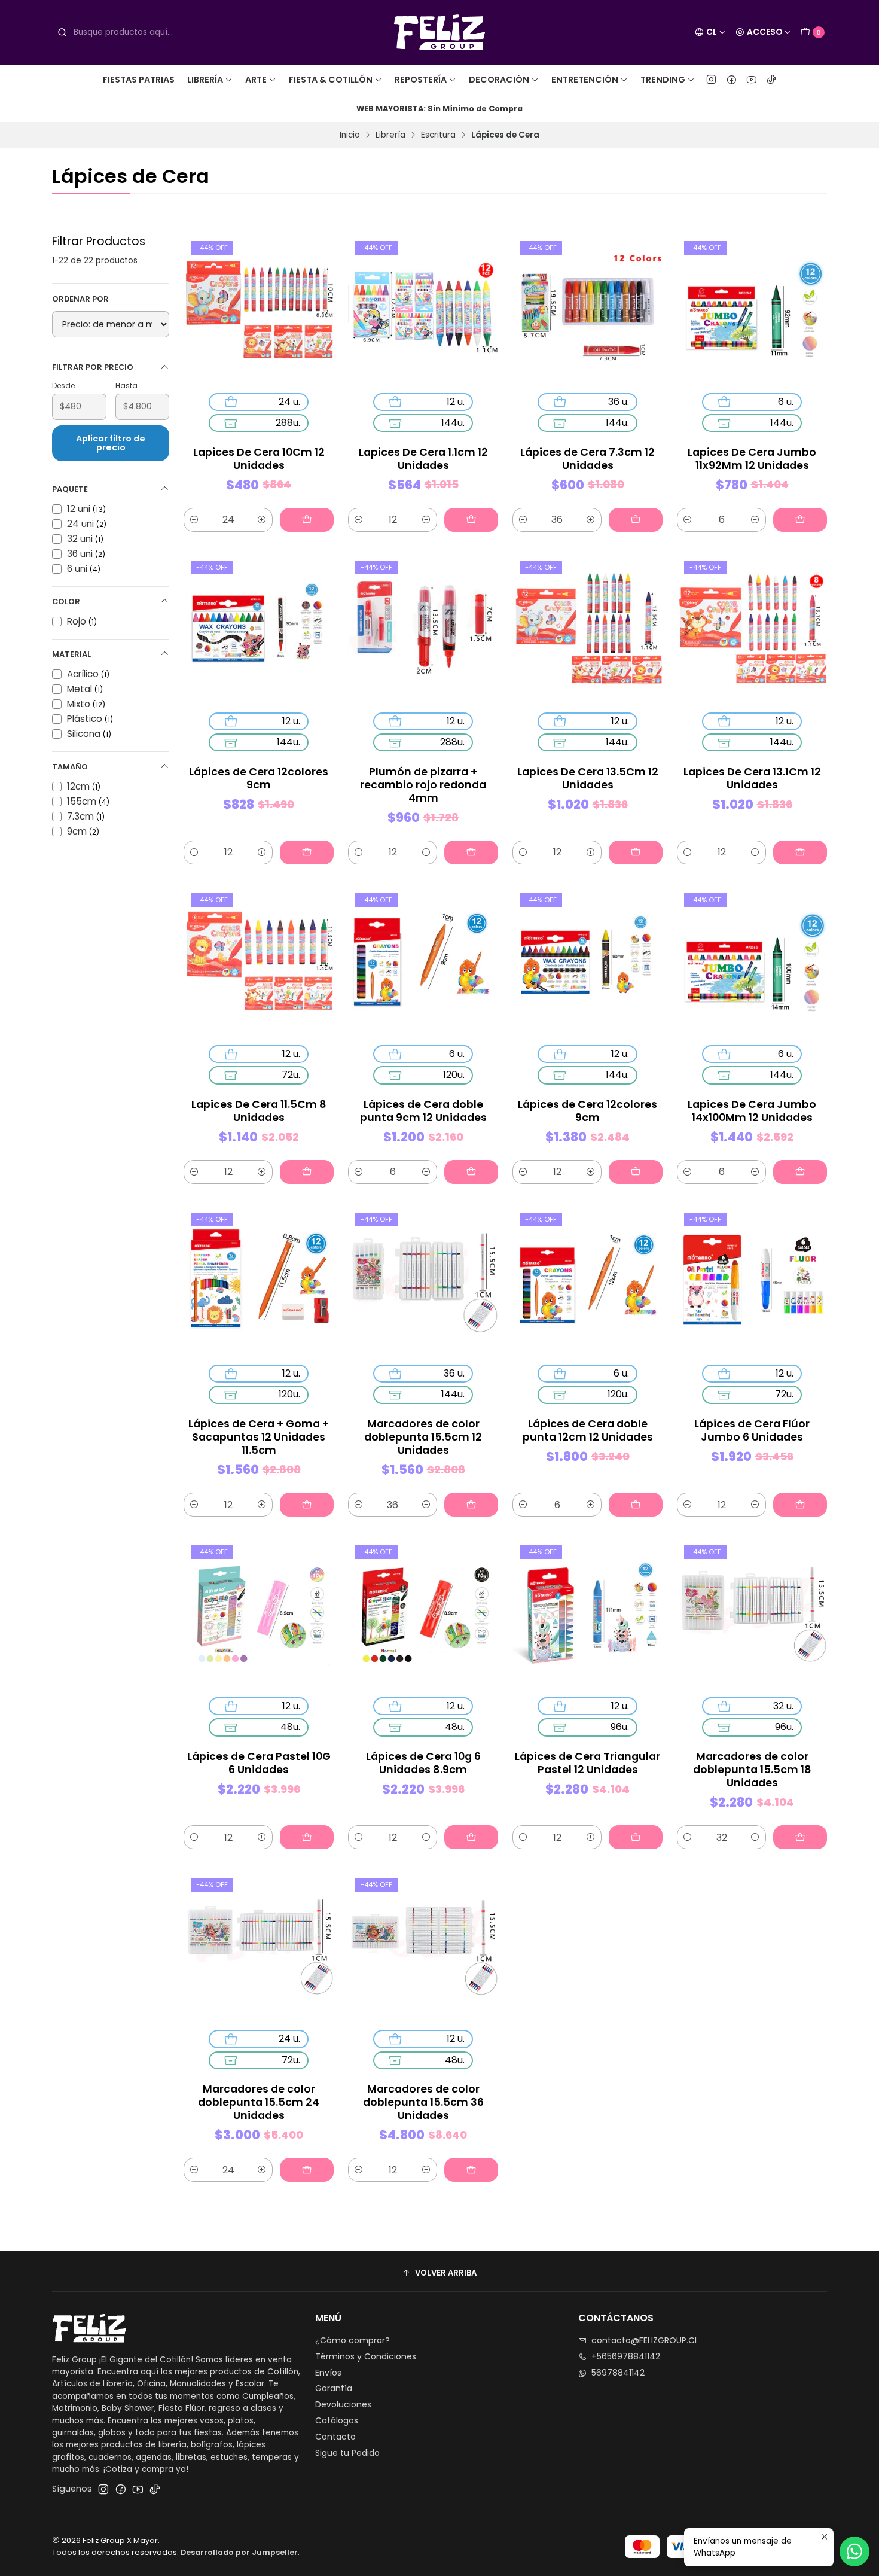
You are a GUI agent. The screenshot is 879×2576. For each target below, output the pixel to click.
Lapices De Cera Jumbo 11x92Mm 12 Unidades (752, 459)
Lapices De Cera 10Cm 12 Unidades (259, 459)
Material (71, 654)
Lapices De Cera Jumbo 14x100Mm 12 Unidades (752, 1111)
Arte (256, 80)
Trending (663, 80)
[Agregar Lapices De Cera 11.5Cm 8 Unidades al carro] (307, 1172)
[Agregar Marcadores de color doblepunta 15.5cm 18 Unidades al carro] (800, 1837)
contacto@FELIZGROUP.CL (645, 2340)
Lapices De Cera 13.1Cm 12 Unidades (752, 778)
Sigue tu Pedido (347, 2453)
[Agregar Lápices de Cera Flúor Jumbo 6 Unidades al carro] (800, 1505)
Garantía (334, 2388)
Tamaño (70, 767)
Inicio (350, 135)
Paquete (70, 489)
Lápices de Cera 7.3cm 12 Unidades (587, 459)
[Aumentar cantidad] (262, 520)
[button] (439, 2273)
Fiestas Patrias (139, 80)
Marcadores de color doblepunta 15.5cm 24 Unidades (259, 2102)
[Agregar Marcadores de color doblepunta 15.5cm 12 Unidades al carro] (471, 1505)
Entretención (585, 80)
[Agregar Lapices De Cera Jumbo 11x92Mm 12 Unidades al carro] (800, 520)
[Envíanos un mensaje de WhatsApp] (854, 2551)
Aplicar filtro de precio (111, 443)
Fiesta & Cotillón (331, 80)
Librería (205, 80)
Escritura (438, 135)
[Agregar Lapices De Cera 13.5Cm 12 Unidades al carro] (636, 852)
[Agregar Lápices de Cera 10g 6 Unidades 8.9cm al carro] (471, 1837)
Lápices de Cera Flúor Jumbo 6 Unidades (752, 1430)
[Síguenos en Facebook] (732, 80)
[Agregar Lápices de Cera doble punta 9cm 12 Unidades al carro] (471, 1172)
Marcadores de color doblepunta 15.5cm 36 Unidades (423, 2102)
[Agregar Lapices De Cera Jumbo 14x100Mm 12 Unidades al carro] (800, 1172)
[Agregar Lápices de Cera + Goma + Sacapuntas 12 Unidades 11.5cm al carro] (307, 1505)
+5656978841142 (626, 2356)
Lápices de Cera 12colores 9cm (259, 778)
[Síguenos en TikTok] (771, 80)
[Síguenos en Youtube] (752, 80)
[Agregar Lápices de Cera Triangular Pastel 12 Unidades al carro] (636, 1837)
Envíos (328, 2373)
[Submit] (62, 32)
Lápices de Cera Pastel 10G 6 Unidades (259, 1763)
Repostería (421, 80)
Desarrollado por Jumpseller (239, 2552)
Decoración (499, 80)
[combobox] (145, 32)
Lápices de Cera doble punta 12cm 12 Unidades (588, 1430)
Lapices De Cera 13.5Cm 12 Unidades (588, 778)
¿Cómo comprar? (352, 2340)
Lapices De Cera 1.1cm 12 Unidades (423, 459)
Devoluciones (343, 2404)
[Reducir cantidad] (194, 520)
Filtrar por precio (93, 367)
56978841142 (618, 2373)
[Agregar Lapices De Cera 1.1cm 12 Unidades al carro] (471, 520)
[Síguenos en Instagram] (711, 80)
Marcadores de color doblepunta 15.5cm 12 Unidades (423, 1437)
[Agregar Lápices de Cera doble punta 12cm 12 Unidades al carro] (636, 1505)
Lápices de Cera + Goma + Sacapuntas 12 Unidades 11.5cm (259, 1437)
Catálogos (337, 2420)
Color (66, 602)
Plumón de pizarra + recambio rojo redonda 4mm (423, 785)
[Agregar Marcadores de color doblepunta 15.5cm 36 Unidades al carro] (471, 2170)
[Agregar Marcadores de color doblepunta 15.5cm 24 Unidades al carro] (307, 2170)
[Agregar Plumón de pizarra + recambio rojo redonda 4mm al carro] (471, 852)
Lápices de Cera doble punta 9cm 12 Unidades (423, 1111)
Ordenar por (80, 299)
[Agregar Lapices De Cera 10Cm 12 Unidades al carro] (307, 520)
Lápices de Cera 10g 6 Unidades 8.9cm (423, 1763)
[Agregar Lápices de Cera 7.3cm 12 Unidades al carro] (636, 520)
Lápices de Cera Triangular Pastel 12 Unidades (587, 1763)
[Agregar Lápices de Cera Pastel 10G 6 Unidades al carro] (307, 1837)
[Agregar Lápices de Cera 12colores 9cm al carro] (307, 852)
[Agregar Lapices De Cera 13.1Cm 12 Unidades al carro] (800, 852)
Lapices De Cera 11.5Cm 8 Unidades (259, 1111)
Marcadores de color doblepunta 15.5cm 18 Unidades (752, 1770)
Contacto (335, 2437)
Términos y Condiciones (366, 2356)
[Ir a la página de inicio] (440, 32)
